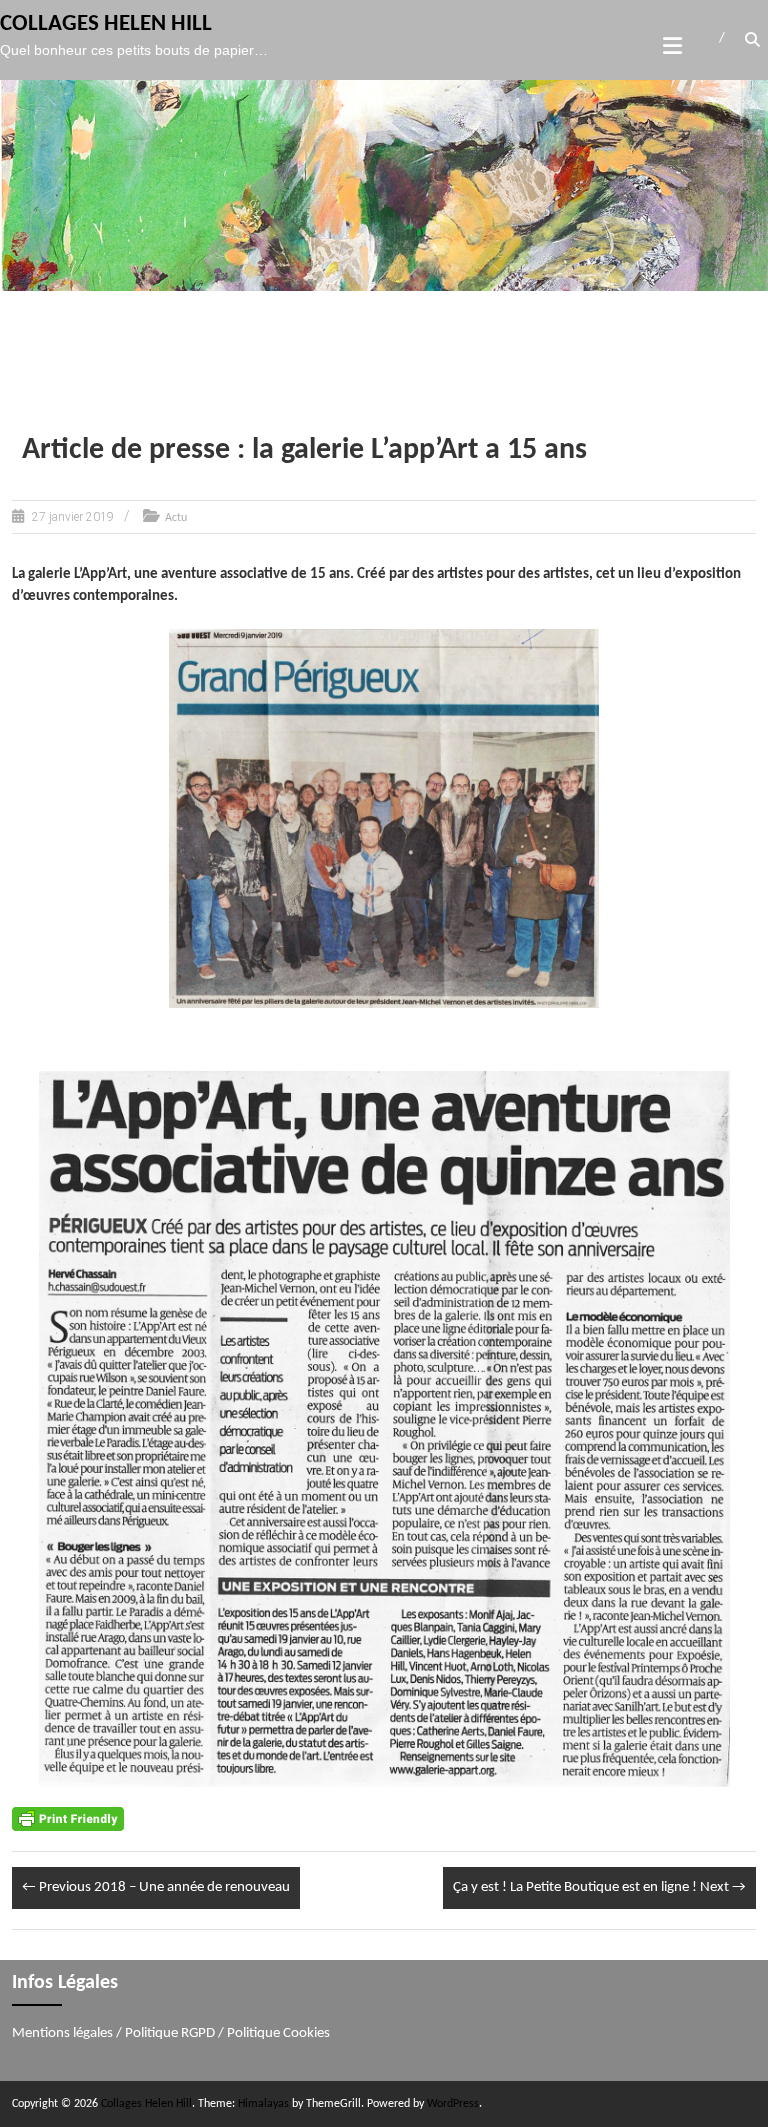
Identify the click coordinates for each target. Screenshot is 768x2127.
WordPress (453, 2104)
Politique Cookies (278, 2033)
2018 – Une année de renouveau (156, 1887)
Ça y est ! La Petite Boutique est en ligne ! (599, 1887)
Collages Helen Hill (106, 24)
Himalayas (263, 2104)
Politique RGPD (170, 2033)
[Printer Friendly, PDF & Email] (68, 1818)
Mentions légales (62, 2033)
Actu (176, 518)
